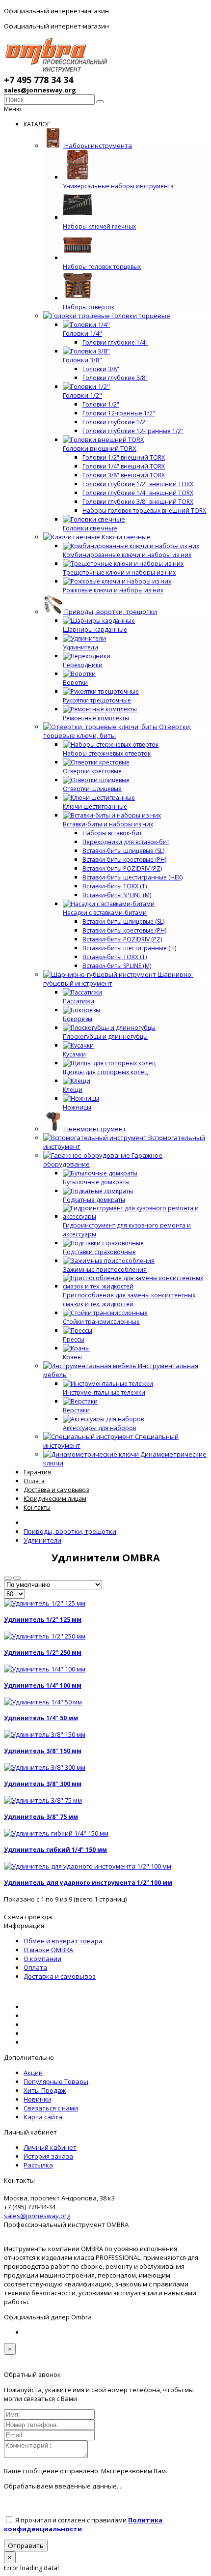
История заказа (48, 2156)
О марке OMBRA (48, 1950)
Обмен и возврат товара (63, 1941)
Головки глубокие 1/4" (115, 342)
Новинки (37, 2099)
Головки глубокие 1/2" (115, 422)
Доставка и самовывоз (60, 1976)
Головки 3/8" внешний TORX (124, 475)
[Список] (17, 1578)
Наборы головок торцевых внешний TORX (144, 511)
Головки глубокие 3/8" (115, 378)
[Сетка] (8, 1578)
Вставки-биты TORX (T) (115, 886)
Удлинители (42, 1540)
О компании (42, 1959)
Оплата (35, 1967)
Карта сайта (43, 2117)
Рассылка (38, 2165)
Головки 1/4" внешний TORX (124, 466)
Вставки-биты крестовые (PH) (124, 860)
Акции (33, 2073)
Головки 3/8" (101, 369)
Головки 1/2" (101, 404)
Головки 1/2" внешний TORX (124, 457)
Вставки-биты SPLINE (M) (117, 895)
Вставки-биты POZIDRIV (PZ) (122, 868)
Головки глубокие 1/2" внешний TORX (138, 484)
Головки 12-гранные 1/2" (119, 413)
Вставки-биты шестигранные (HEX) (132, 877)
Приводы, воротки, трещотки (70, 1531)
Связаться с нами (51, 2108)
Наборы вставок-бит (112, 833)
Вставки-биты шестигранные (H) (129, 948)
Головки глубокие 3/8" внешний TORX (138, 502)
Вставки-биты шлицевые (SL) (123, 851)
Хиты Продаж (45, 2090)
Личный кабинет (50, 2147)
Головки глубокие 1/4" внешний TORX (138, 493)
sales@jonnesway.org (37, 2216)
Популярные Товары (56, 2081)
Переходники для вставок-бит (126, 842)
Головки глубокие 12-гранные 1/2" (133, 431)
